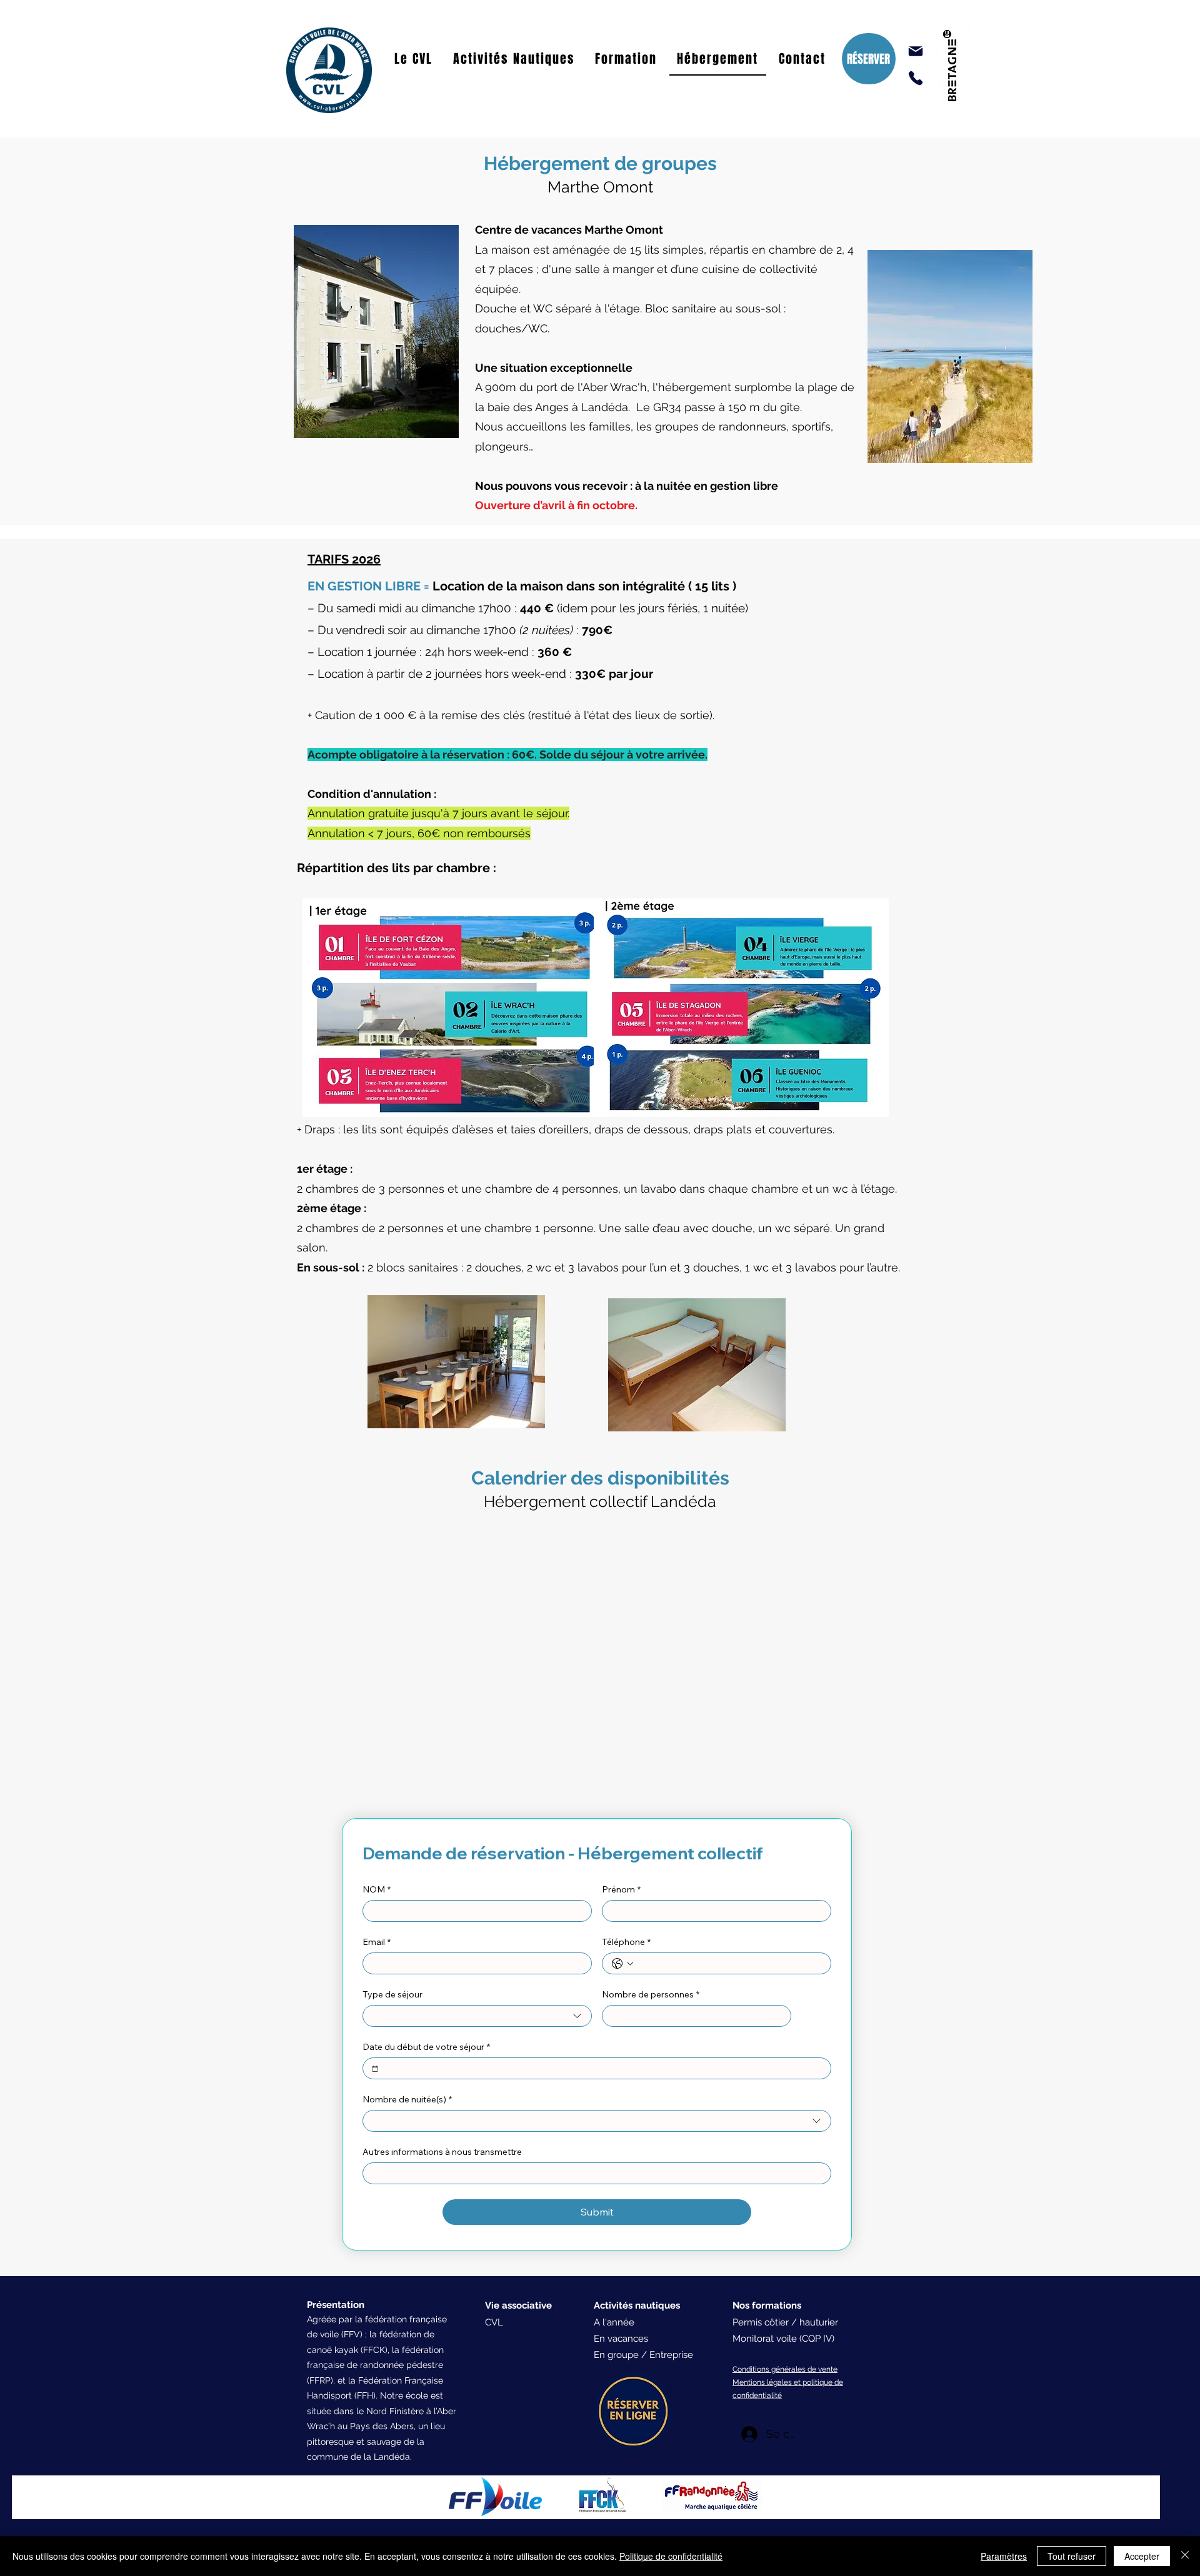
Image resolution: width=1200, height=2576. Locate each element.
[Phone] (916, 78)
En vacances (621, 2339)
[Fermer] (1185, 2556)
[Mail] (916, 51)
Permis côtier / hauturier (785, 2322)
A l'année (614, 2322)
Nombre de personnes (651, 1995)
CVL (494, 2322)
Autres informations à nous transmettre (442, 2152)
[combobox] (477, 2016)
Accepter (1142, 2556)
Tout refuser (1072, 2556)
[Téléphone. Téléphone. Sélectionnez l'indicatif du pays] (622, 1964)
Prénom (621, 1890)
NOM (377, 1890)
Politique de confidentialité (671, 2556)
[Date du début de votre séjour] (375, 2069)
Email (377, 1942)
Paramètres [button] (1004, 2556)
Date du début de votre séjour (426, 2047)
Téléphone (626, 1942)
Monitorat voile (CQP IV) (783, 2339)
